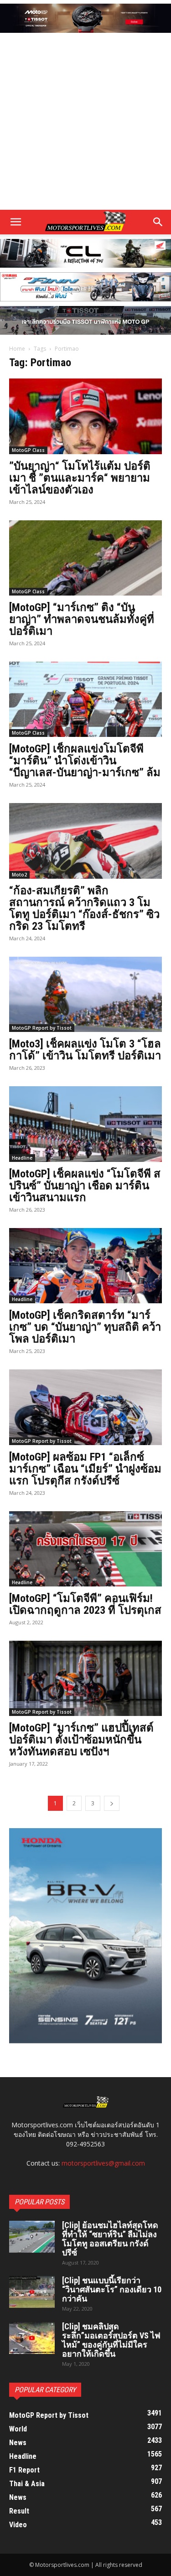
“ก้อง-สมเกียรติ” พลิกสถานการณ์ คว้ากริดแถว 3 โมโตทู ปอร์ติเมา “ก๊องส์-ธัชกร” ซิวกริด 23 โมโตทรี (84, 908)
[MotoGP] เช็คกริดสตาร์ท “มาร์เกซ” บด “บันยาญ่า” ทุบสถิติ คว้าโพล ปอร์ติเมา (85, 1327)
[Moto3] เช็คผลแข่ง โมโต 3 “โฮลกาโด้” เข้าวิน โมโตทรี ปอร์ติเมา (85, 1050)
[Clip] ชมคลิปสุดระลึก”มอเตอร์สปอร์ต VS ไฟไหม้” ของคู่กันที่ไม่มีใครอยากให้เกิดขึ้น (111, 2340)
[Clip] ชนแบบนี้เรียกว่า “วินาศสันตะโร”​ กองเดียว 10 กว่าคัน (112, 2289)
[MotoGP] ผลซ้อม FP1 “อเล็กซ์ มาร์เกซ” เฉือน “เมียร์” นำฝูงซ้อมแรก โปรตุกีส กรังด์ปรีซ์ (85, 1469)
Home (17, 349)
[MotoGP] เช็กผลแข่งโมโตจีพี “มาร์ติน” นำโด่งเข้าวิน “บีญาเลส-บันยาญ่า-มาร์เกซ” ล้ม (85, 761)
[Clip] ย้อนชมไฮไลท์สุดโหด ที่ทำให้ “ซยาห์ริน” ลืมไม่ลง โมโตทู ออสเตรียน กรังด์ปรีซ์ (110, 2239)
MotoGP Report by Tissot (42, 1028)
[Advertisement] (85, 122)
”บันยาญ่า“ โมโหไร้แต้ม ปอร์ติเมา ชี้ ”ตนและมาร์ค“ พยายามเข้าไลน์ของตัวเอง (80, 478)
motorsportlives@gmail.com (103, 2163)
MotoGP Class (28, 450)
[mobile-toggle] (16, 222)
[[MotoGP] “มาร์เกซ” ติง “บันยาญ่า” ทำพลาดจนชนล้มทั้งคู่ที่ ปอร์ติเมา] (85, 558)
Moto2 (19, 875)
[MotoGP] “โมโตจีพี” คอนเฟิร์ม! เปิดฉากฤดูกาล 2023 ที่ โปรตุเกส (85, 1604)
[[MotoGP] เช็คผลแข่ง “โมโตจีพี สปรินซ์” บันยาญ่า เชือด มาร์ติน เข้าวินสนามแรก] (85, 1124)
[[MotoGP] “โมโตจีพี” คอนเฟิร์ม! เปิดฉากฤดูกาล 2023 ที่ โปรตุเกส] (85, 1549)
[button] (158, 222)
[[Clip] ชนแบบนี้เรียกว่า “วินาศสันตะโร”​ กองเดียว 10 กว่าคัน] (32, 2292)
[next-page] (112, 1803)
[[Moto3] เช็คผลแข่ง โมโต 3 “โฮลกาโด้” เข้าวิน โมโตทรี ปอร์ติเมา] (85, 994)
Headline (22, 1158)
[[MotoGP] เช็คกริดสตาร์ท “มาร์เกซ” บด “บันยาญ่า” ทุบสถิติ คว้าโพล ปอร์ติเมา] (85, 1266)
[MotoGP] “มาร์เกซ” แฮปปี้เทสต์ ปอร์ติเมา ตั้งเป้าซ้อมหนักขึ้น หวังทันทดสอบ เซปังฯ (81, 1740)
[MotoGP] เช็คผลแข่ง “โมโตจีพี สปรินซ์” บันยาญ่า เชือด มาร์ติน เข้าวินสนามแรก (85, 1186)
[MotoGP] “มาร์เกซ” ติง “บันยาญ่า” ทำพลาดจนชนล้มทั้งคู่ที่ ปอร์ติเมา (82, 619)
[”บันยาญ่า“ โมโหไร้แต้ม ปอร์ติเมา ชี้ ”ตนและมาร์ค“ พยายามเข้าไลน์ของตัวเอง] (85, 416)
